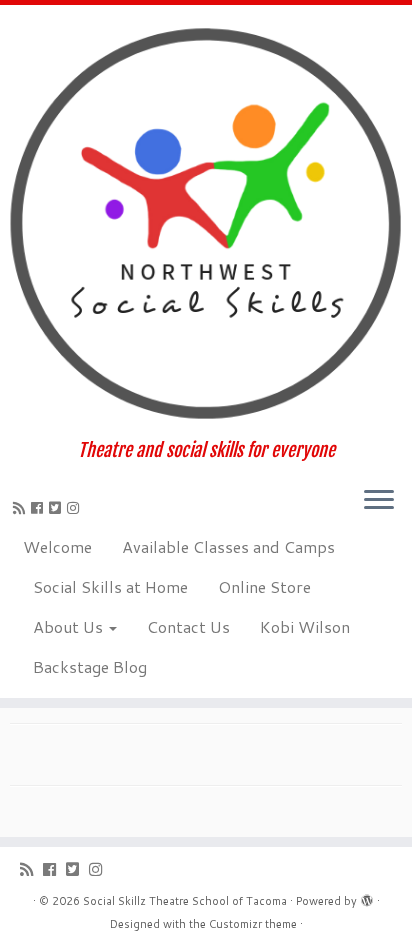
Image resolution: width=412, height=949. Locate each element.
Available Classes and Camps (228, 546)
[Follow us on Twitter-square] (58, 508)
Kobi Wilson (305, 626)
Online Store (264, 586)
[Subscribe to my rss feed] (22, 508)
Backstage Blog (90, 666)
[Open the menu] (379, 502)
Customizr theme (253, 924)
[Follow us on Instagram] (76, 508)
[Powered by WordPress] (367, 897)
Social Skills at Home (110, 586)
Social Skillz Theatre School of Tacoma (185, 901)
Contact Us (188, 626)
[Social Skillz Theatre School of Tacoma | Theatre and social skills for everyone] (206, 222)
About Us (70, 626)
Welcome (57, 546)
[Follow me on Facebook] (40, 508)
